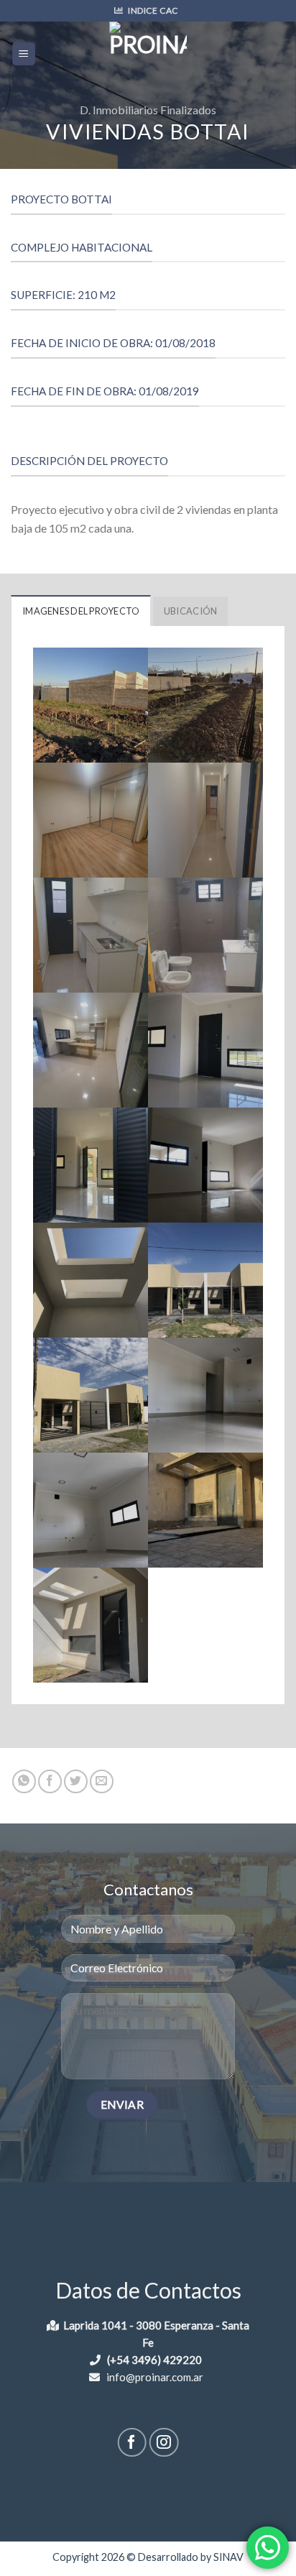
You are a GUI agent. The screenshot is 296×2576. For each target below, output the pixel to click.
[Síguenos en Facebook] (132, 2443)
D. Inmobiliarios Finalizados (148, 110)
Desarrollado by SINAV (191, 2557)
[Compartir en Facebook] (50, 1781)
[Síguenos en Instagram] (164, 2443)
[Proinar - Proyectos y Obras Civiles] (148, 54)
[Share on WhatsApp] (24, 1781)
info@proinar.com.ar (154, 2377)
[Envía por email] (102, 1781)
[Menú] (24, 54)
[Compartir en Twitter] (76, 1781)
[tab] (81, 610)
